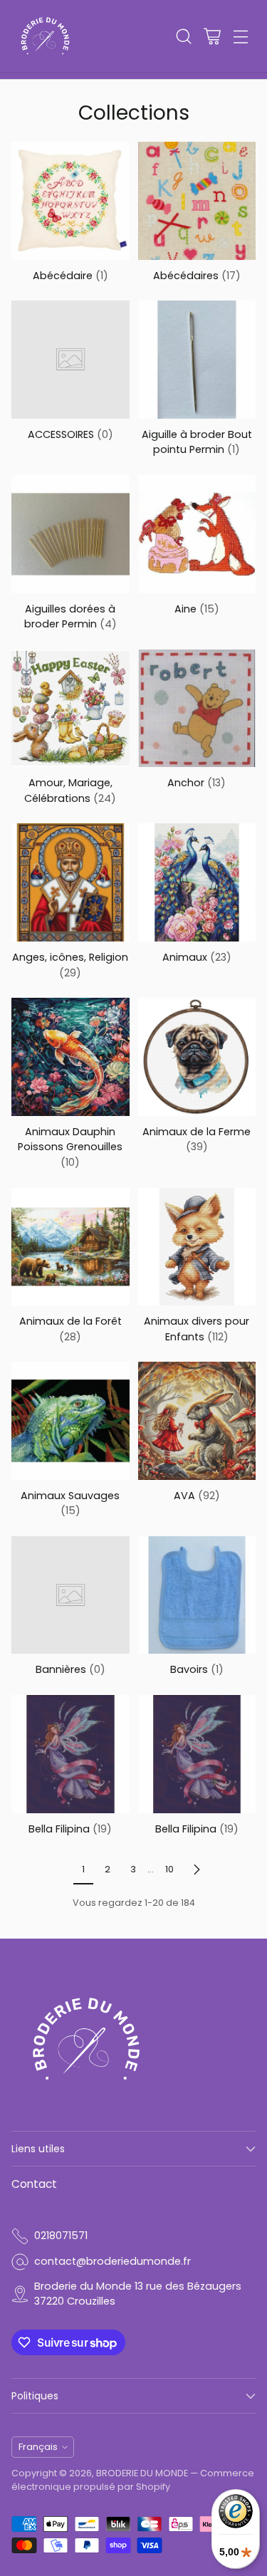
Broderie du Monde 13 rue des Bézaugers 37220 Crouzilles (138, 2294)
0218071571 (61, 2236)
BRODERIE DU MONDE (142, 2473)
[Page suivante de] (197, 1869)
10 (169, 1869)
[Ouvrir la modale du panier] (212, 36)
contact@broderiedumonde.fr (112, 2261)
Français (38, 2447)
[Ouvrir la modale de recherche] (183, 36)
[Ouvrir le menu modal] (240, 36)
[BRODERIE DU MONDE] (45, 36)
